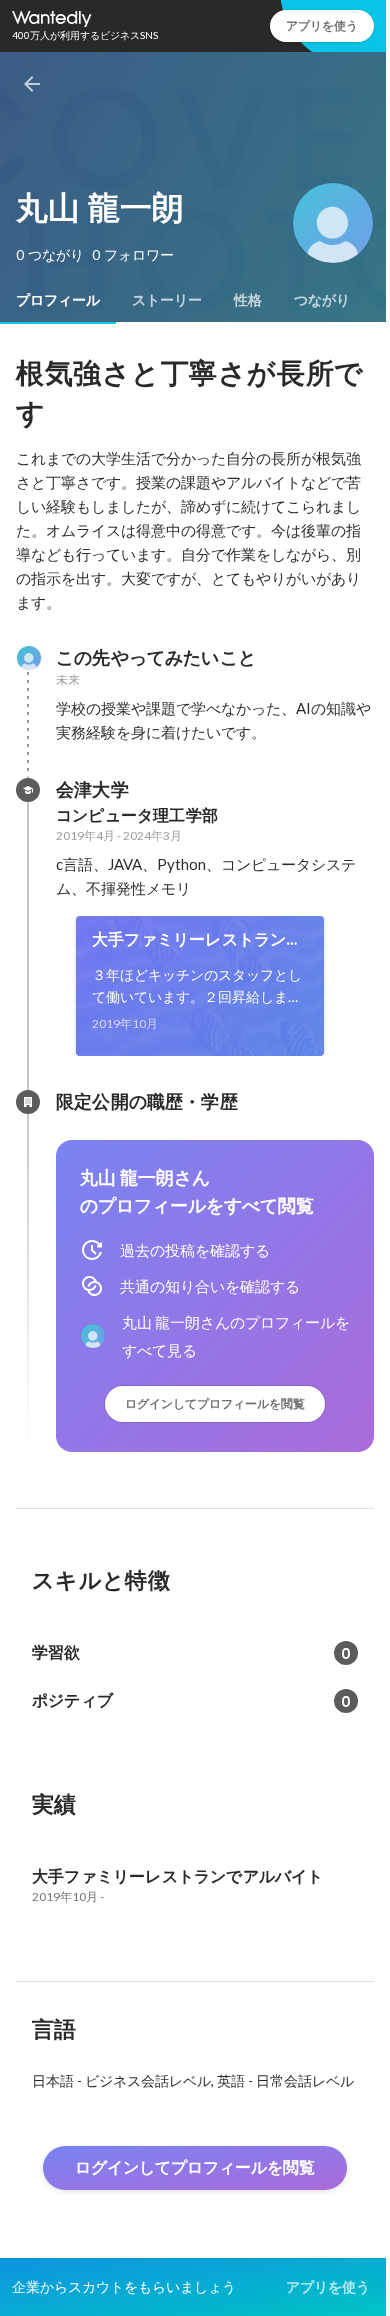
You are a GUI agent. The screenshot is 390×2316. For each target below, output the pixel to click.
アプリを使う (322, 25)
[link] (200, 986)
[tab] (58, 300)
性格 (248, 300)
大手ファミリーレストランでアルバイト (197, 940)
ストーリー (167, 300)
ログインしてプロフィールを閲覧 (215, 1403)
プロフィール (58, 300)
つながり (322, 300)
